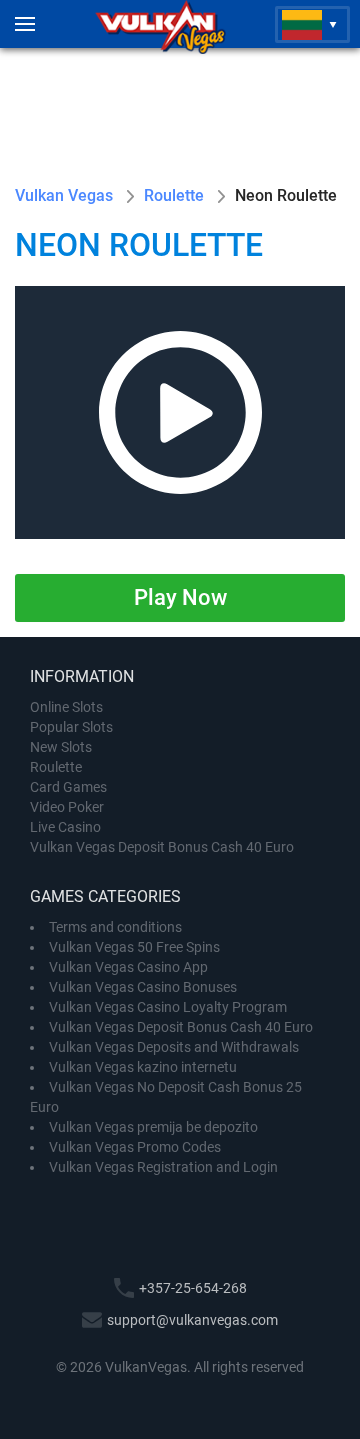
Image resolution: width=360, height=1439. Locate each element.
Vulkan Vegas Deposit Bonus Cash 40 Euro (162, 847)
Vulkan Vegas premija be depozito (153, 1127)
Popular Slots (71, 727)
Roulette (56, 767)
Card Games (68, 787)
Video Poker (67, 807)
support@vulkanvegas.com (192, 1320)
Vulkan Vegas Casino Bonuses (143, 987)
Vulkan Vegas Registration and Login (163, 1167)
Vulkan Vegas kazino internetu (143, 1067)
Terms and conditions (115, 927)
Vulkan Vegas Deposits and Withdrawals (174, 1047)
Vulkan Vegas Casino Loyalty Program (168, 1007)
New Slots (61, 747)
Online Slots (66, 707)
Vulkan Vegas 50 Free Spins (134, 947)
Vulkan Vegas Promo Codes (135, 1147)
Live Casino (65, 827)
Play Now (180, 597)
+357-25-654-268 (193, 1288)
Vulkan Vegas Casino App (128, 967)
